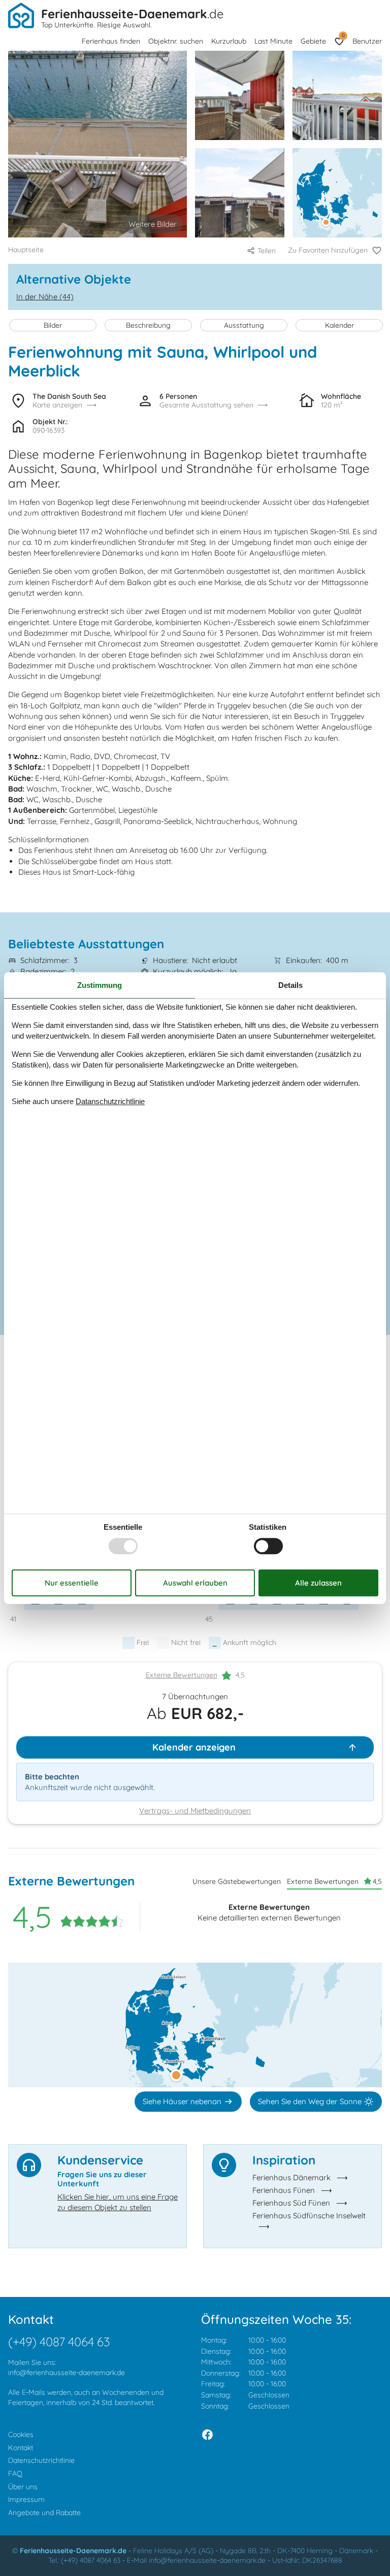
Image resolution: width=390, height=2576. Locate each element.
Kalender (339, 325)
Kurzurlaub (229, 41)
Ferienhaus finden (111, 41)
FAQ (15, 2474)
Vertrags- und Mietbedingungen (195, 1811)
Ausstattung (244, 325)
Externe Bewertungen (182, 1675)
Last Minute (273, 41)
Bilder (53, 325)
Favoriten (343, 35)
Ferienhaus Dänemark (291, 2177)
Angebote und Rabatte (44, 2513)
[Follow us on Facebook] (207, 2435)
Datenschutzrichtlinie (41, 2460)
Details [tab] (290, 985)
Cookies (21, 2434)
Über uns (23, 2487)
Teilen (267, 251)
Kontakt (21, 2448)
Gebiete (313, 41)
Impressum (26, 2499)
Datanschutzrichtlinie (110, 1101)
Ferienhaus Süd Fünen (291, 2203)
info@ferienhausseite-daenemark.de (67, 2373)
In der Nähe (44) (45, 297)
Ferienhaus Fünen (284, 2190)
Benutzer (367, 41)
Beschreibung (148, 325)
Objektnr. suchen (176, 41)
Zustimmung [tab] (100, 985)
